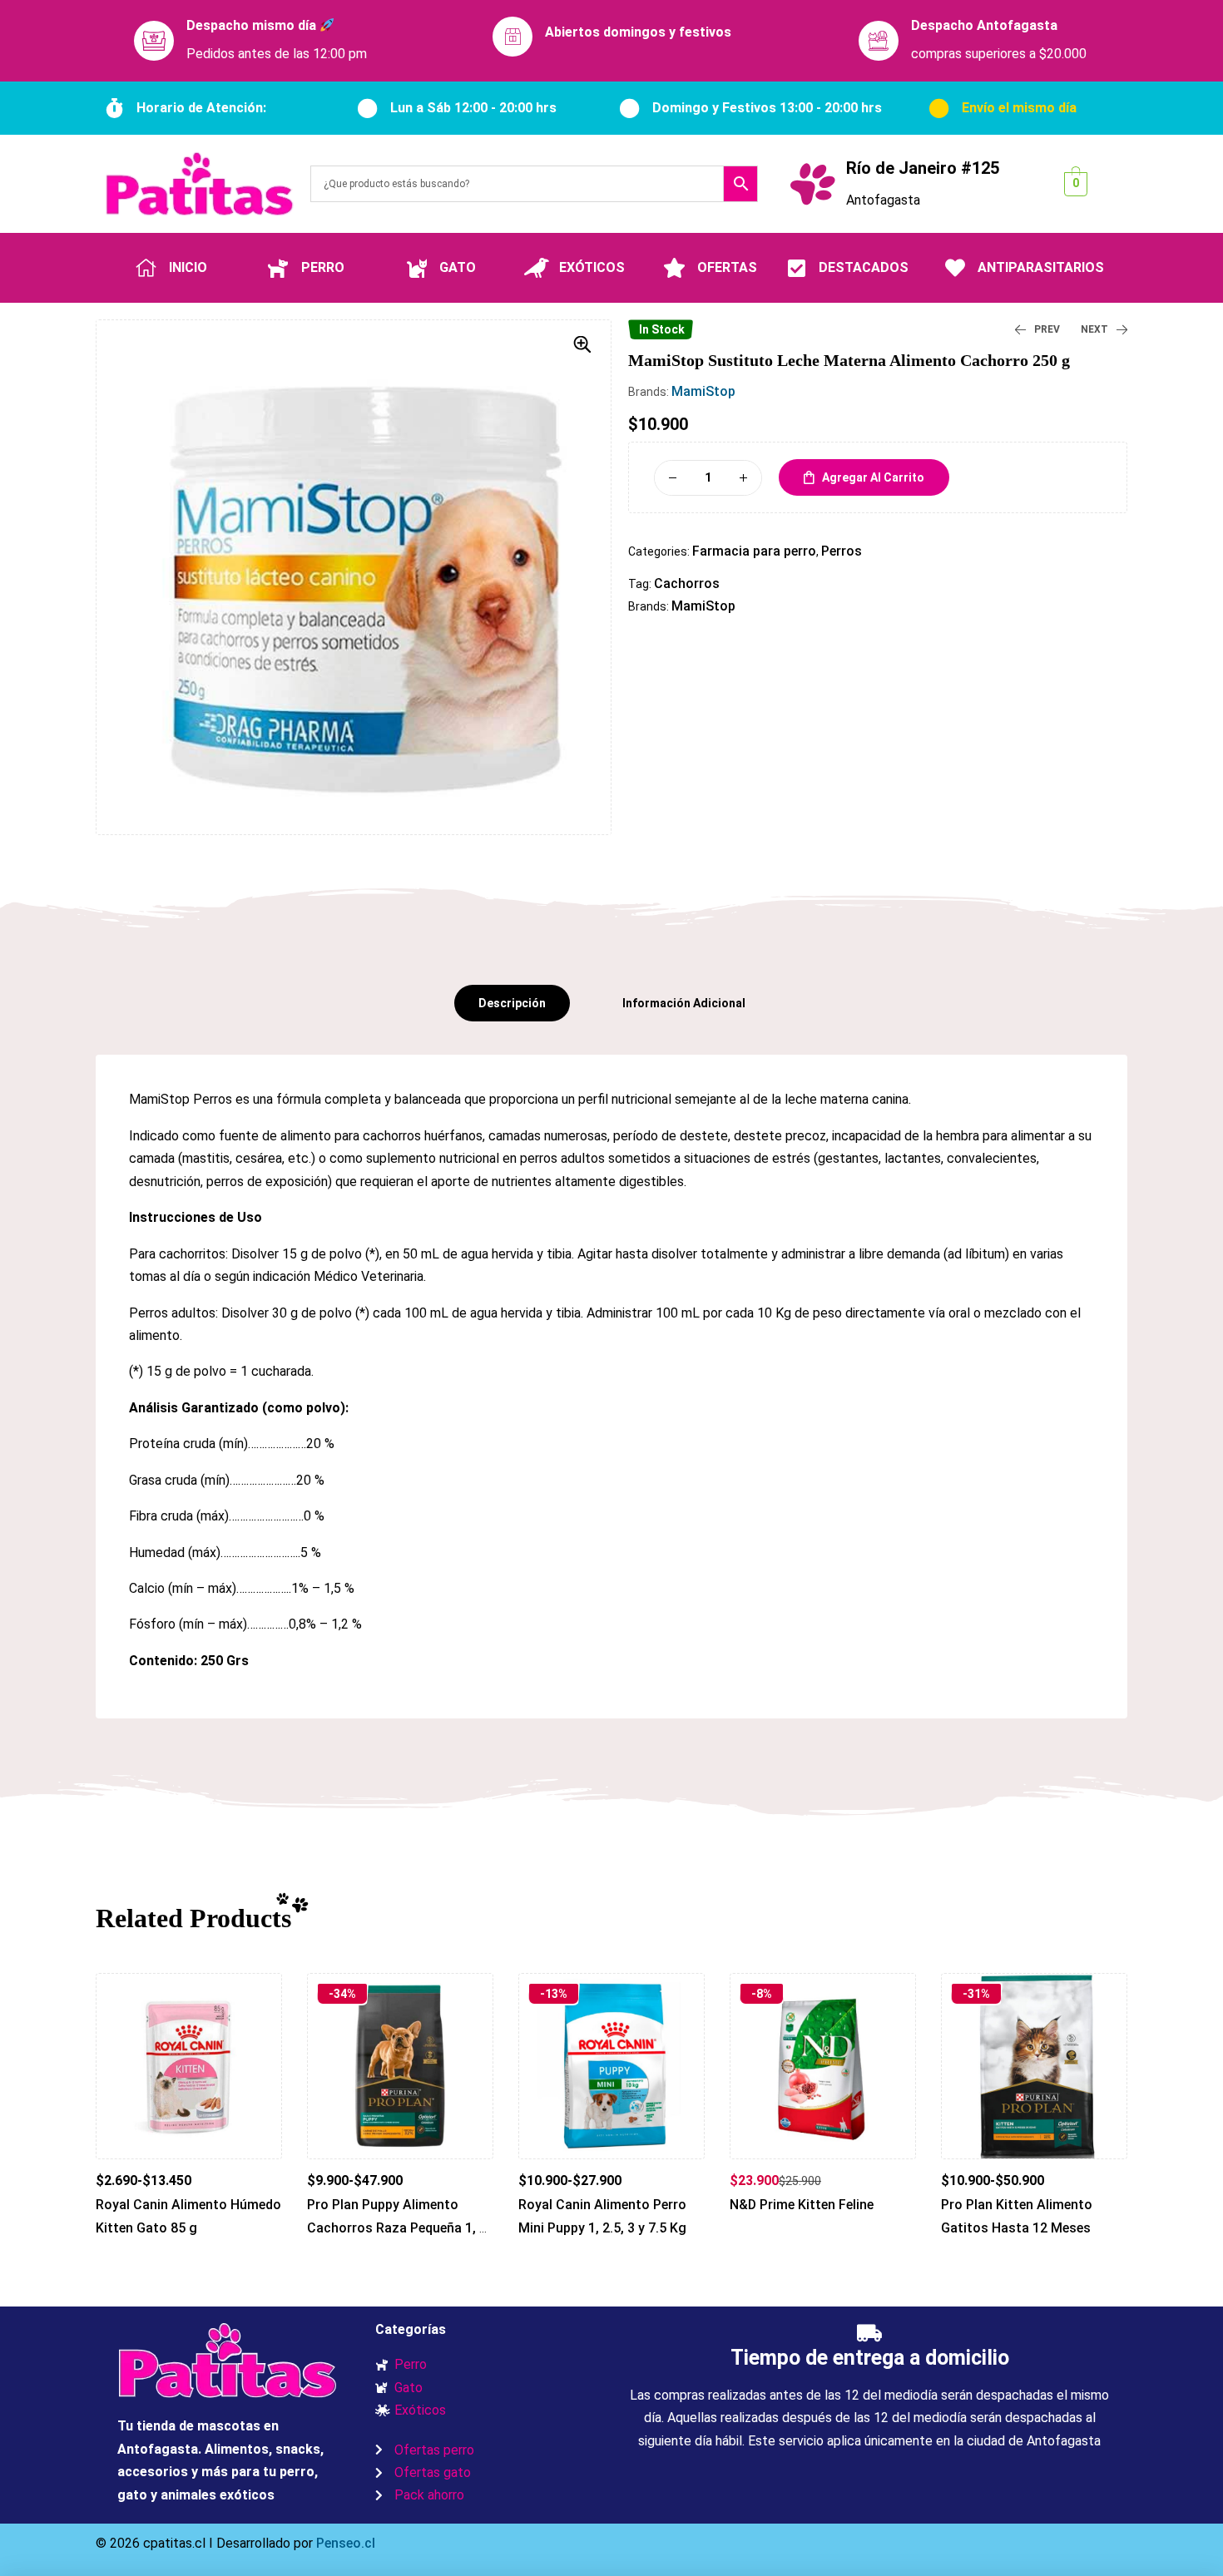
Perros (842, 551)
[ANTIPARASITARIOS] (955, 268)
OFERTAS (727, 267)
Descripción (512, 1003)
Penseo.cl (344, 2543)
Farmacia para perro (754, 551)
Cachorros (687, 583)
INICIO (188, 267)
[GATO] (417, 268)
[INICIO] (146, 268)
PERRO (323, 267)
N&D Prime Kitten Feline (802, 2205)
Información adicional (684, 1003)
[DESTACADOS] (796, 268)
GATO (458, 267)
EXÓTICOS (592, 267)
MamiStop (703, 391)
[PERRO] (279, 268)
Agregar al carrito (873, 477)
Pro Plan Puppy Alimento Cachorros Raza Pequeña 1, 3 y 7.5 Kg (397, 2227)
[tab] (512, 1003)
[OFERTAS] (675, 268)
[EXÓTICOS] (537, 268)
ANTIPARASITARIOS (1041, 267)
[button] (582, 344)
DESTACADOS (864, 267)
